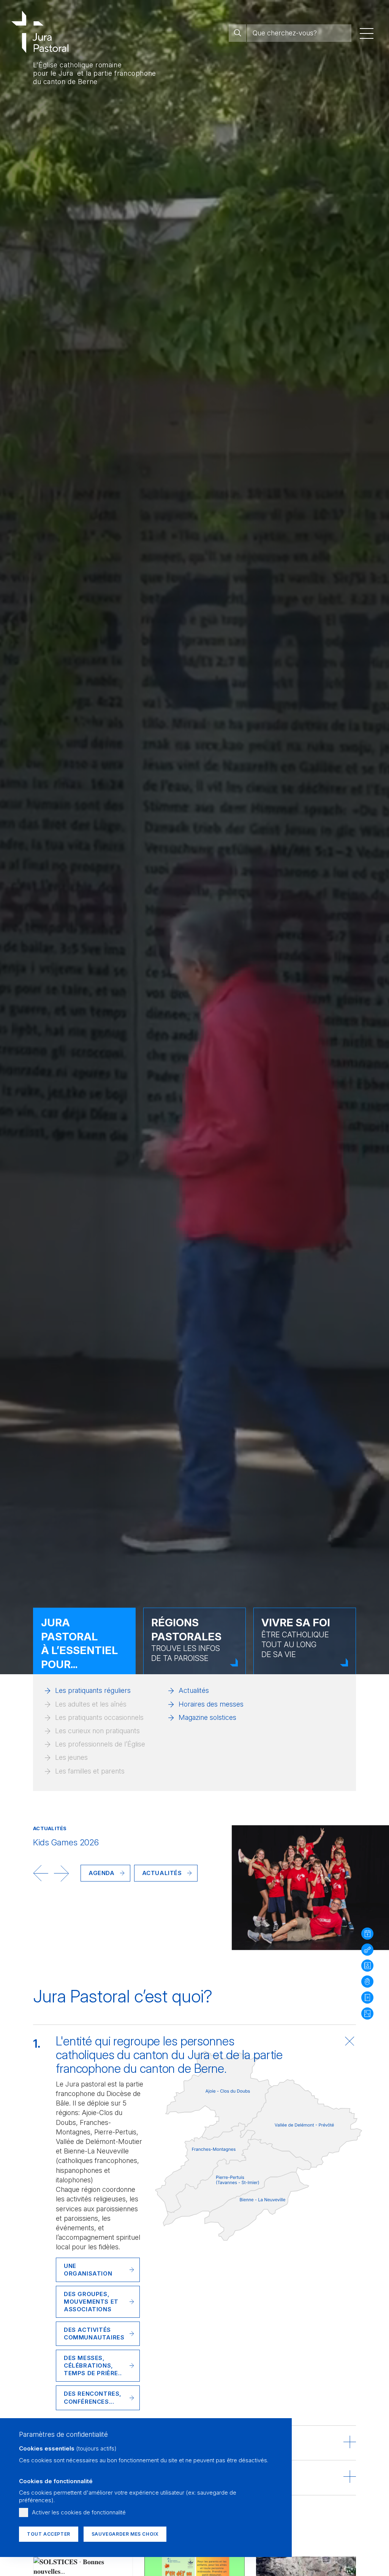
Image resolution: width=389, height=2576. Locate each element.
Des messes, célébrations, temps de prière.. (93, 2365)
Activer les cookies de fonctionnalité (79, 2512)
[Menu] (367, 33)
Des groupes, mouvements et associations (91, 2302)
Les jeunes (71, 1757)
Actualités (194, 1690)
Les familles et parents (90, 1771)
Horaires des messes (211, 1704)
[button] (41, 1873)
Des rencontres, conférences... (93, 2397)
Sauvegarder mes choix (125, 2534)
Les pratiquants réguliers (93, 1690)
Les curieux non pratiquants (97, 1731)
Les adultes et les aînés (91, 1704)
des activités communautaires (94, 2334)
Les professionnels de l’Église (100, 1744)
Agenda (102, 1873)
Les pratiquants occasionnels (99, 1717)
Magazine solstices (207, 1717)
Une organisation (88, 2270)
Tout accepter (49, 2534)
